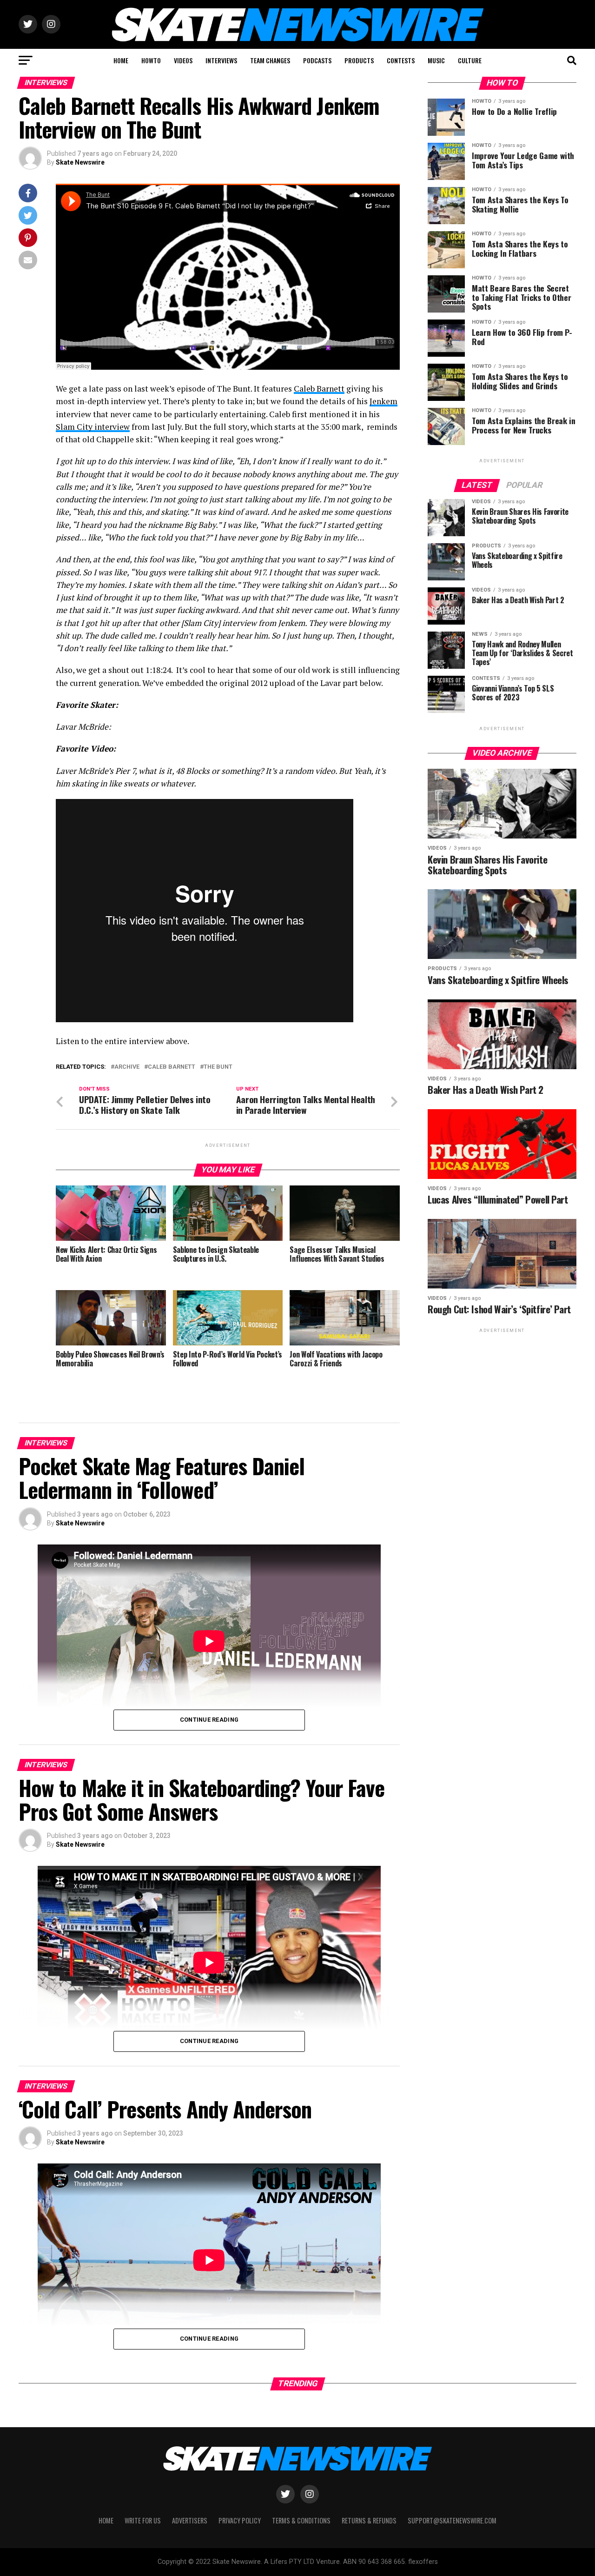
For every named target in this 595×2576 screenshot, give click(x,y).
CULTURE (470, 60)
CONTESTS (401, 60)
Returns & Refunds (369, 2520)
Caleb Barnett (319, 389)
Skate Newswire (80, 162)
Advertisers (190, 2520)
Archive (127, 1067)
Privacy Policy (240, 2520)
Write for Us (143, 2520)
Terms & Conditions (301, 2520)
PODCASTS (317, 60)
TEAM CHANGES (270, 60)
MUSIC (436, 60)
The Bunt (218, 1067)
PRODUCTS (359, 60)
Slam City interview (93, 427)
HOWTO (151, 60)
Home (106, 2520)
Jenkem (383, 401)
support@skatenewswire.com (452, 2520)
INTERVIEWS (221, 60)
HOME (121, 60)
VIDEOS (183, 60)
